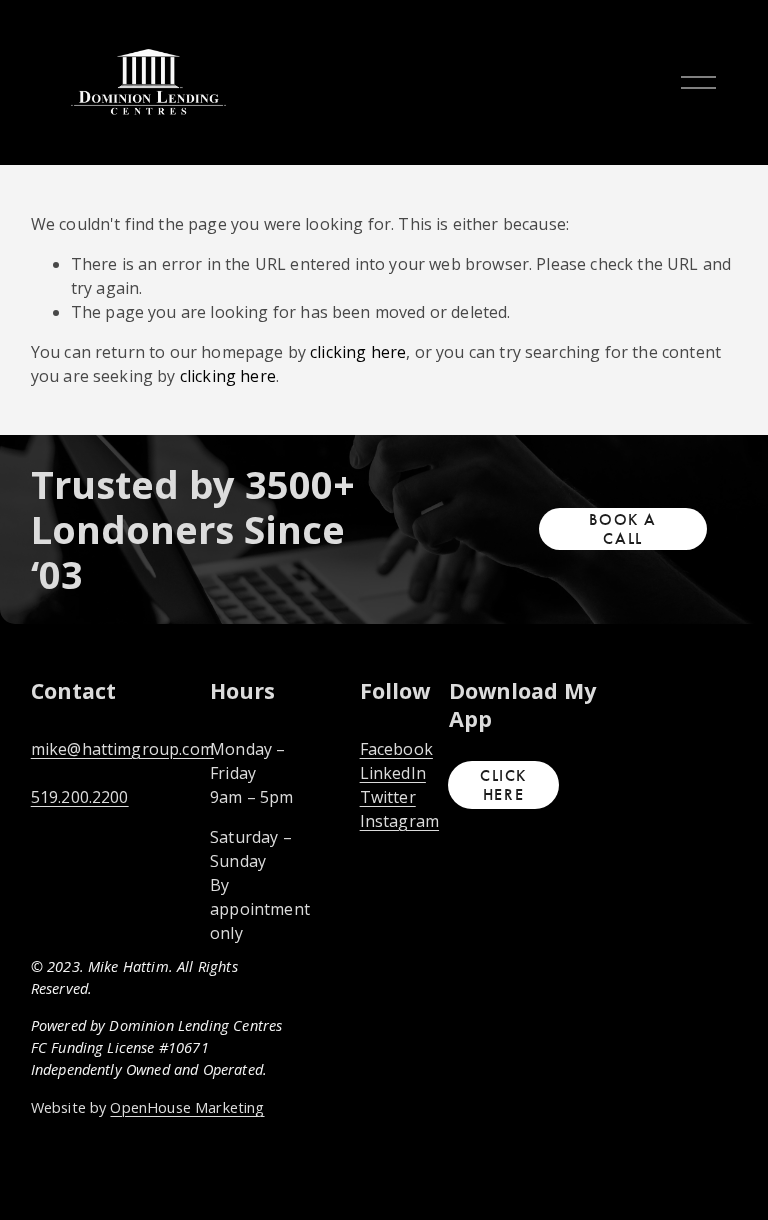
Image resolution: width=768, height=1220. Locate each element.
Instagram (399, 821)
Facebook (396, 749)
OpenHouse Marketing (187, 1107)
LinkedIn (393, 773)
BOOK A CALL (623, 529)
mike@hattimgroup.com (122, 749)
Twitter (388, 797)
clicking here (358, 352)
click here (503, 785)
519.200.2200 (80, 797)
